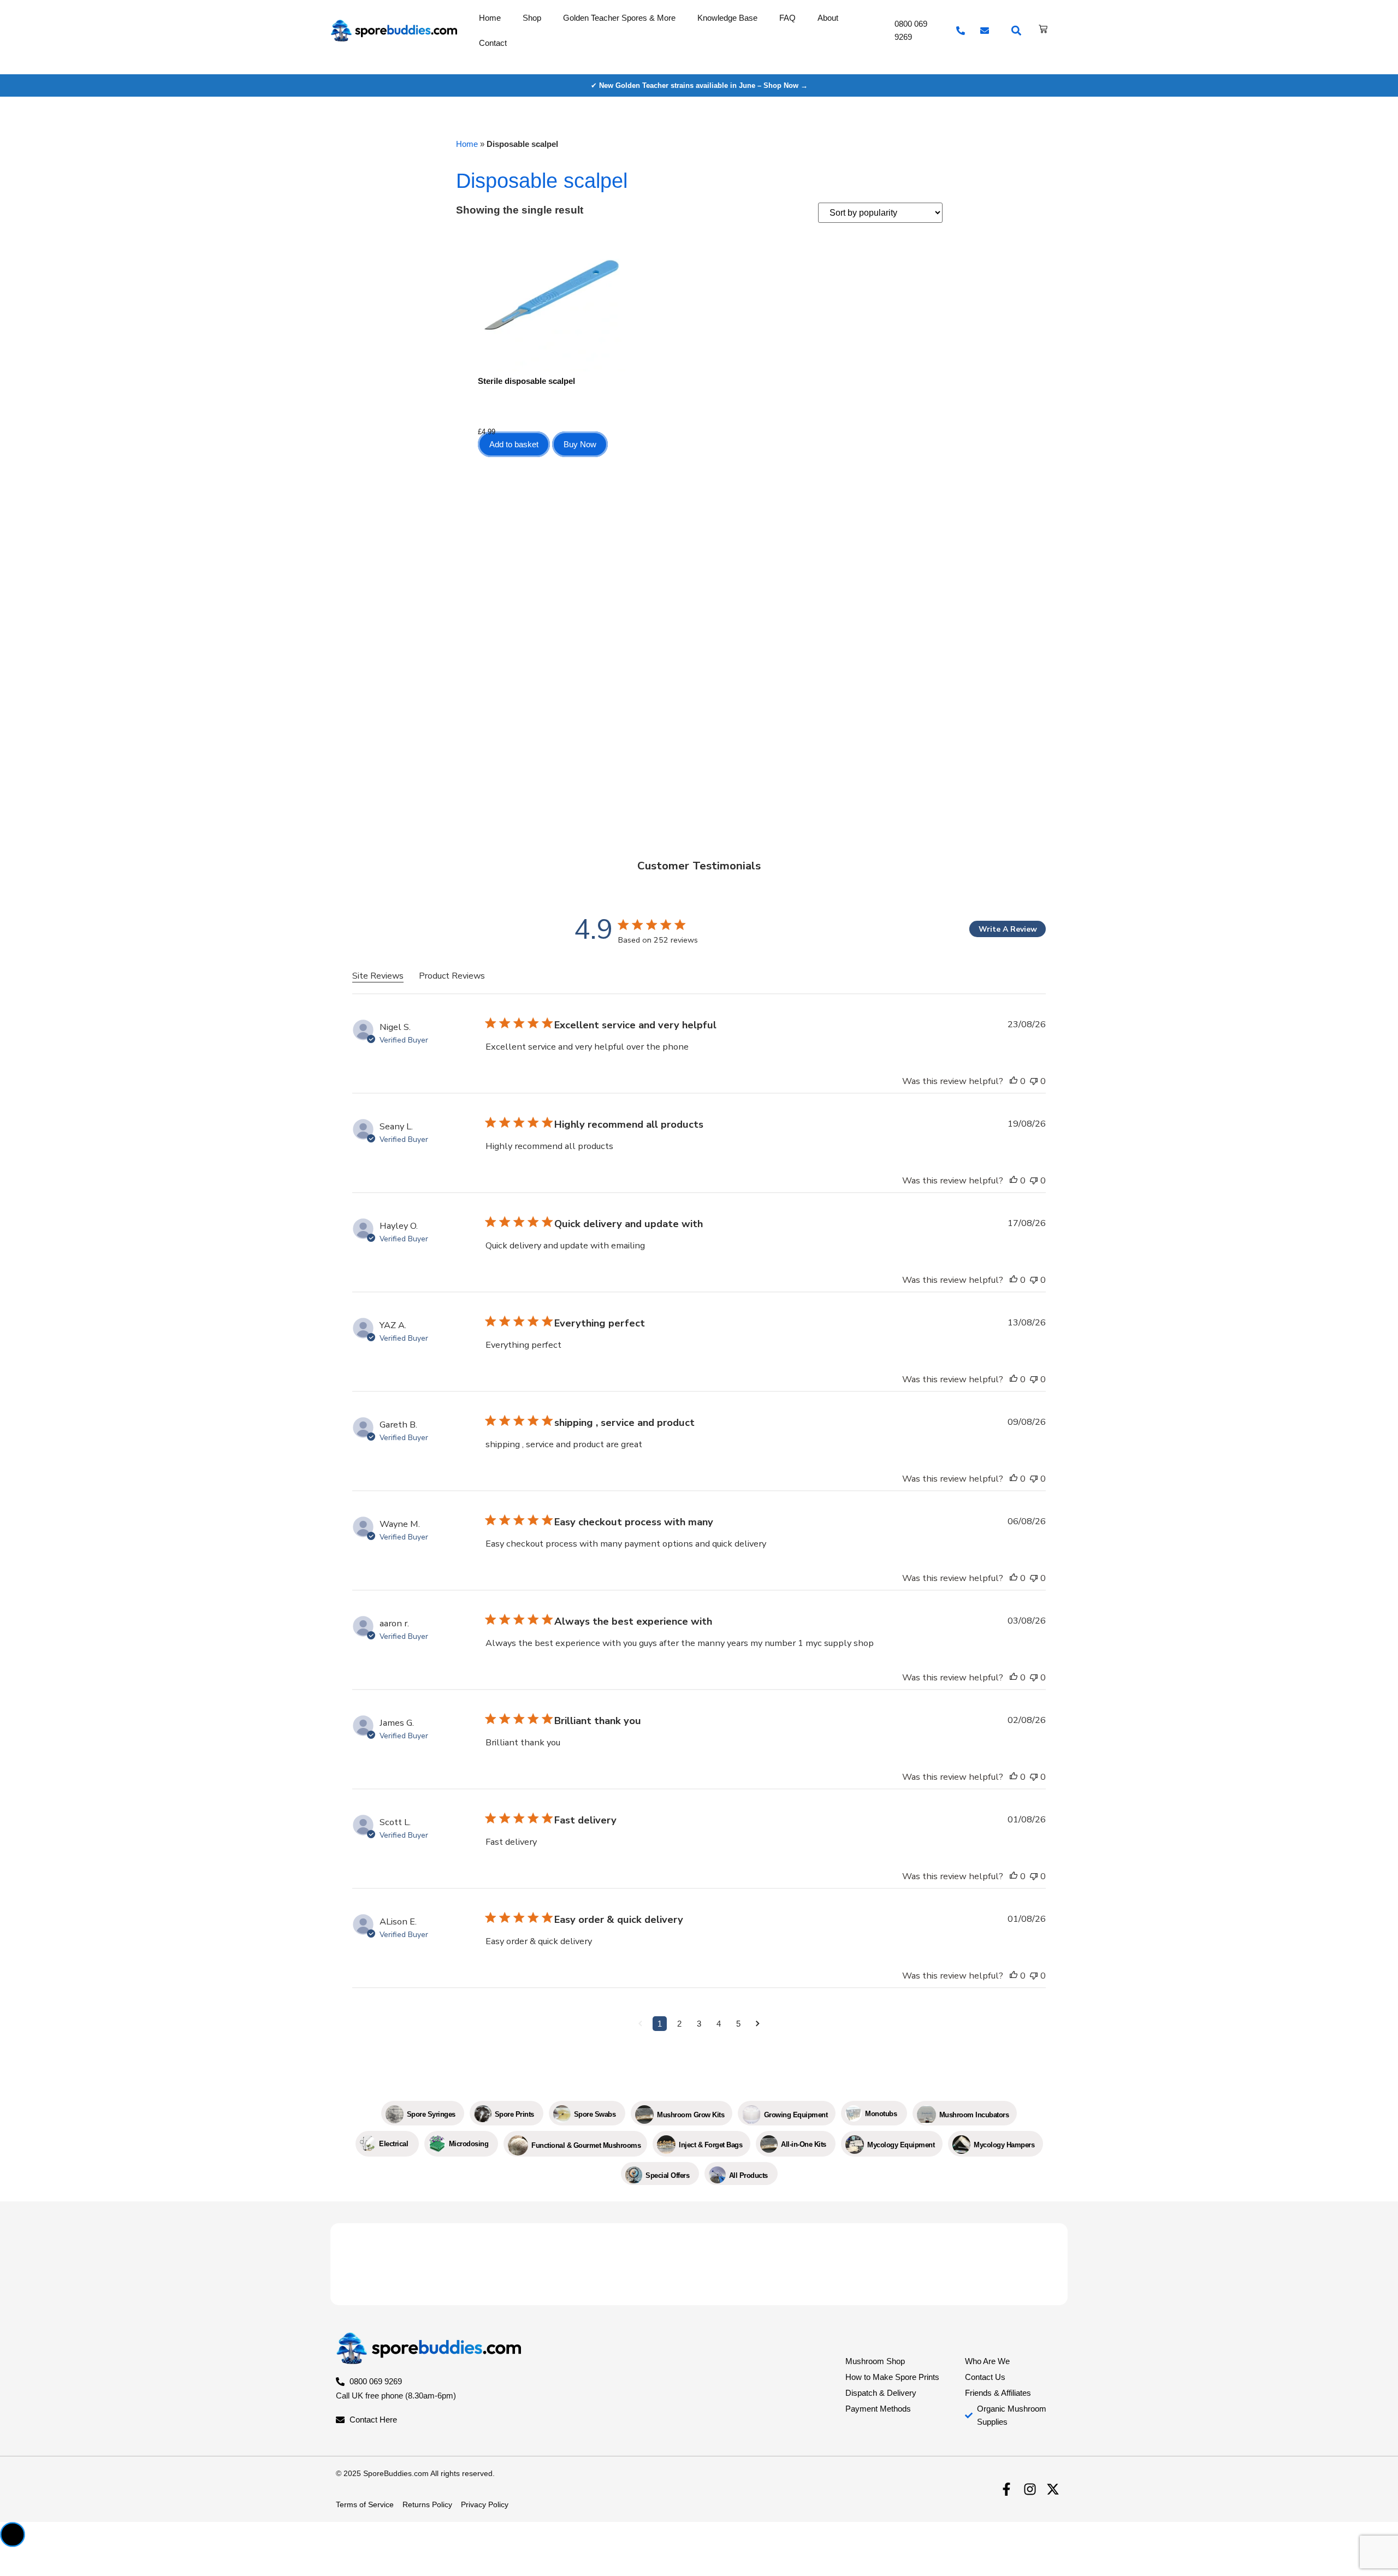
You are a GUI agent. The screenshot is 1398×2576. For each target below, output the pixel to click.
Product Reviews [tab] (452, 976)
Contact (493, 43)
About (828, 18)
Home (490, 18)
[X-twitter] (1053, 2489)
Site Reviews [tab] (378, 976)
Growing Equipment (796, 2115)
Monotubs (881, 2114)
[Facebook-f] (1006, 2489)
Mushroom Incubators (974, 2115)
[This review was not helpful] (1034, 1081)
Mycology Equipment (901, 2145)
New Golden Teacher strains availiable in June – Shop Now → (703, 85)
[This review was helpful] (1014, 1081)
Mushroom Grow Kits (691, 2115)
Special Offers (667, 2175)
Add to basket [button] (514, 444)
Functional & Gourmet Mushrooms (586, 2145)
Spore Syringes (431, 2114)
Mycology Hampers (1004, 2145)
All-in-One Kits (804, 2144)
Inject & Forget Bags (710, 2145)
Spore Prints (514, 2114)
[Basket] (1043, 29)
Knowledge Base (727, 18)
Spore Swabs (595, 2114)
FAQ (787, 18)
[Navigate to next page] (758, 2024)
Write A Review (1008, 929)
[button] (1017, 31)
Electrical (393, 2144)
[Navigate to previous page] (640, 2024)
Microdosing (469, 2144)
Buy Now (580, 444)
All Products (748, 2175)
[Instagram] (1030, 2489)
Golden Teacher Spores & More (619, 18)
